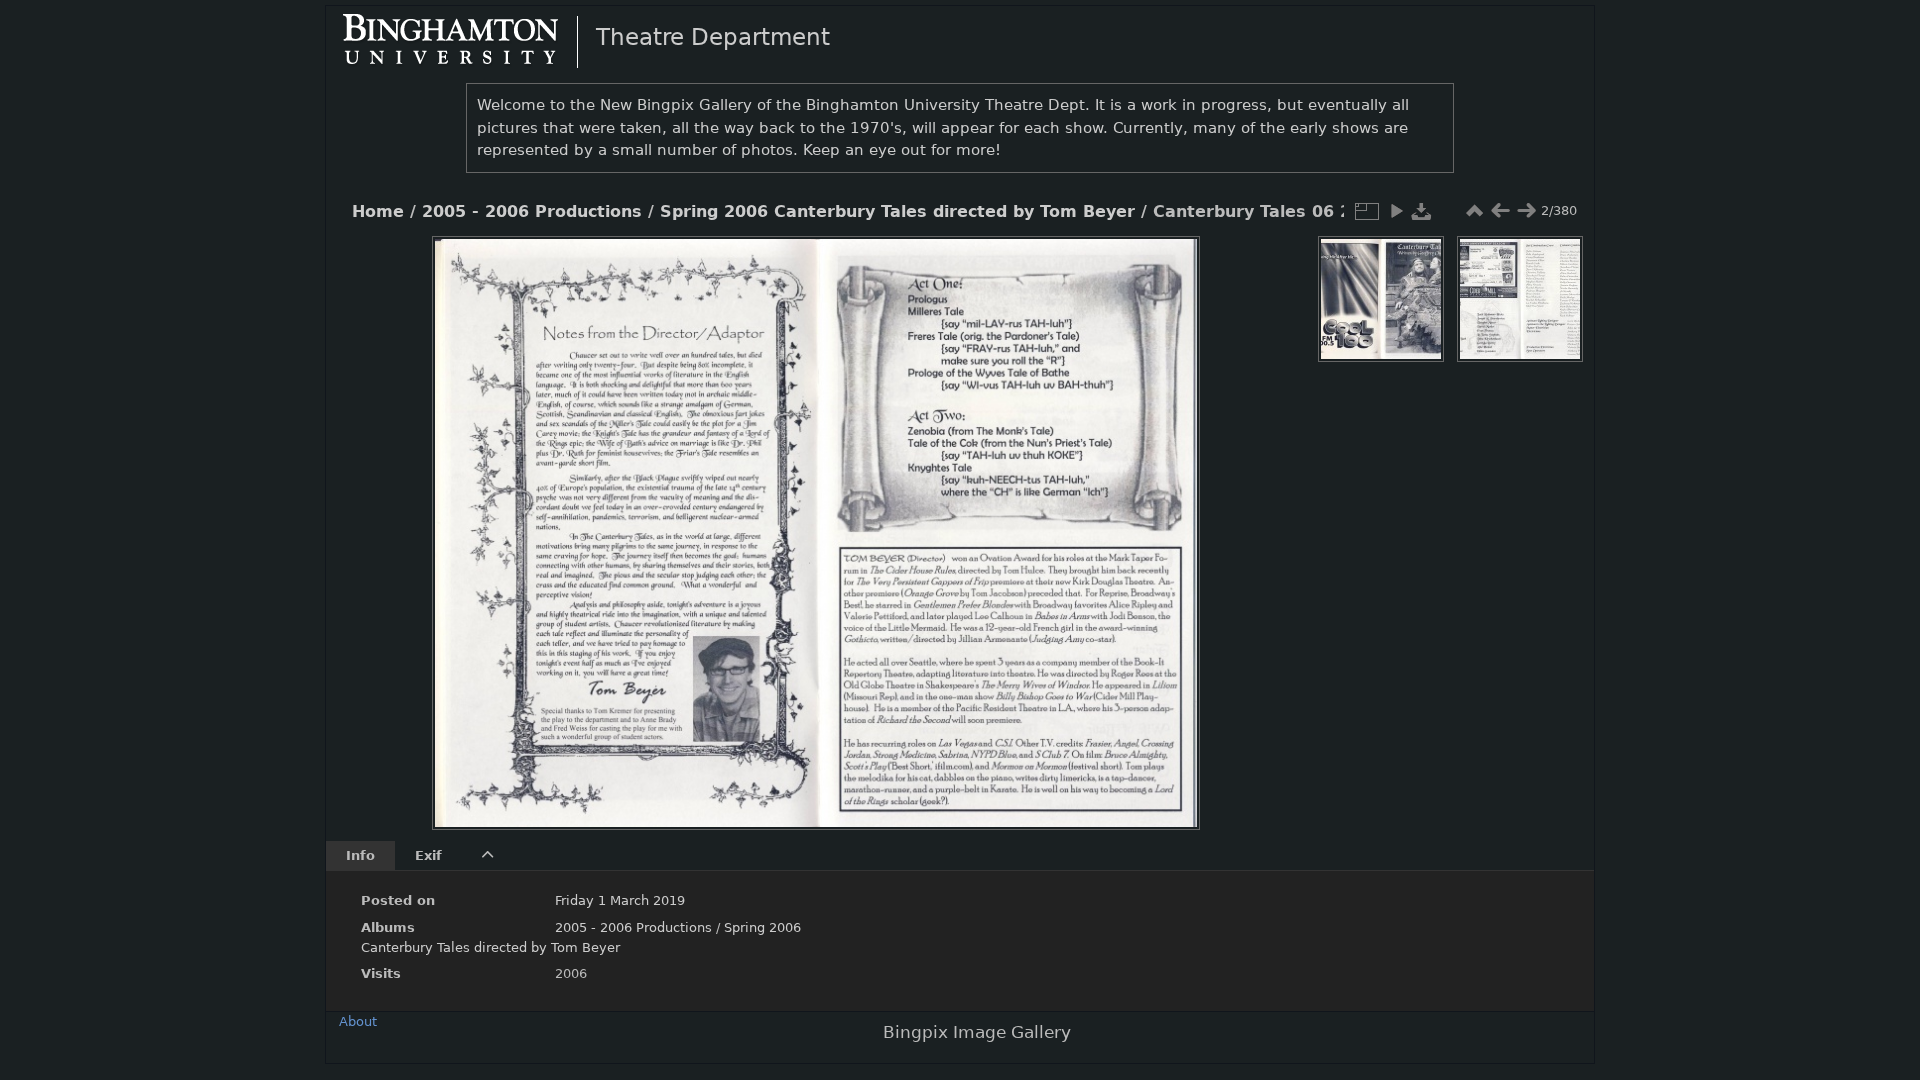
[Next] (1168, 518)
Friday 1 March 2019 (620, 900)
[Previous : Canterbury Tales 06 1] (1500, 211)
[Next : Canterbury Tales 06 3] (1526, 211)
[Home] (467, 41)
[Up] (808, 266)
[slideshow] (1396, 211)
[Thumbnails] (1474, 211)
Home (378, 212)
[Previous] (464, 518)
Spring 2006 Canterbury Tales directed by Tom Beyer (897, 212)
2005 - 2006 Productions (532, 212)
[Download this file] (1422, 211)
